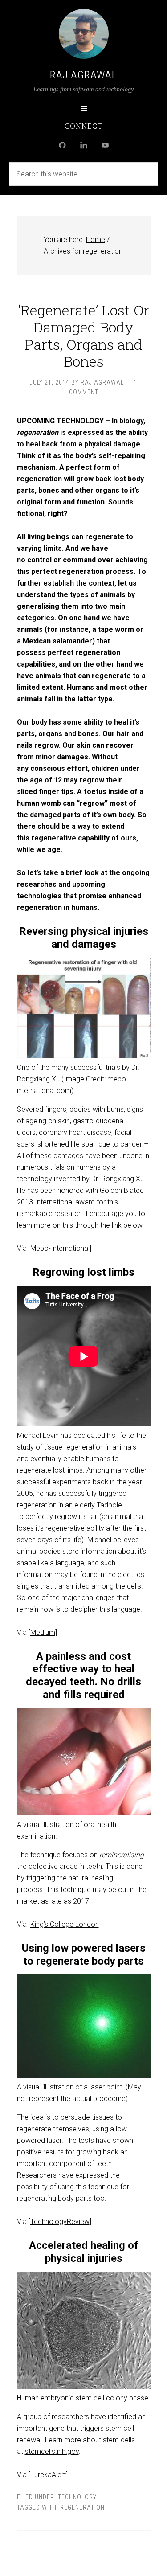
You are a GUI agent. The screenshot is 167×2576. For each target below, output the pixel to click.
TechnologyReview (60, 2222)
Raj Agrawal (83, 75)
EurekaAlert (48, 2475)
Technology (77, 2497)
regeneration (82, 2507)
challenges (98, 1598)
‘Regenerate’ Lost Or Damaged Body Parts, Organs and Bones (84, 336)
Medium (43, 1632)
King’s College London (65, 1924)
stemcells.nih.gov (52, 2451)
